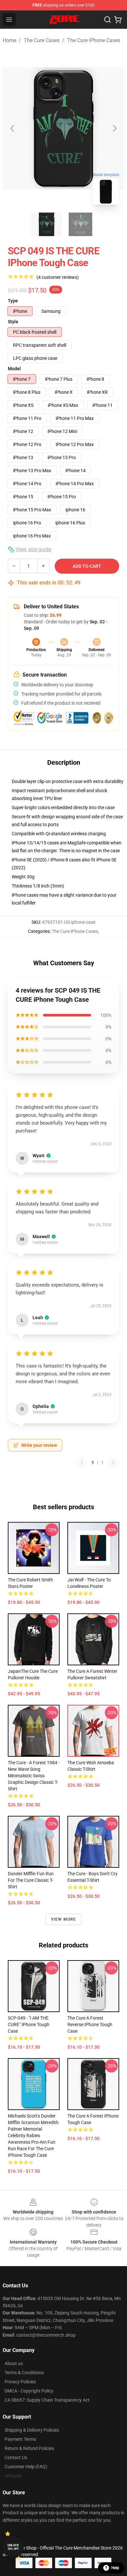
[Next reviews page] (113, 1463)
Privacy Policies (20, 2382)
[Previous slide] (13, 128)
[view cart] (118, 20)
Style (13, 322)
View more (64, 1919)
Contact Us (16, 2457)
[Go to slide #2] (80, 224)
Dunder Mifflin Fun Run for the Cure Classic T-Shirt (31, 1880)
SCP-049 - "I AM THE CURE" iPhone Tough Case (29, 2024)
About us (14, 2363)
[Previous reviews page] (82, 1463)
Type (13, 301)
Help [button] (115, 2568)
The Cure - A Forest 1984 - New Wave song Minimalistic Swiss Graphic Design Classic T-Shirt (34, 1776)
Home (9, 40)
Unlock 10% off (13, 2547)
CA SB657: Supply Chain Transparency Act (47, 2400)
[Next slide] (114, 128)
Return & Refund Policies (29, 2448)
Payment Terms (20, 2439)
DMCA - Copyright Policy (29, 2391)
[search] (107, 20)
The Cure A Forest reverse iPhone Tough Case (90, 2024)
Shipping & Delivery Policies (32, 2430)
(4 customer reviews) (58, 277)
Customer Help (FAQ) (26, 2467)
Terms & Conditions (24, 2373)
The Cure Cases (42, 40)
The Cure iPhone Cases (94, 40)
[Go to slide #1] (47, 224)
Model (14, 369)
